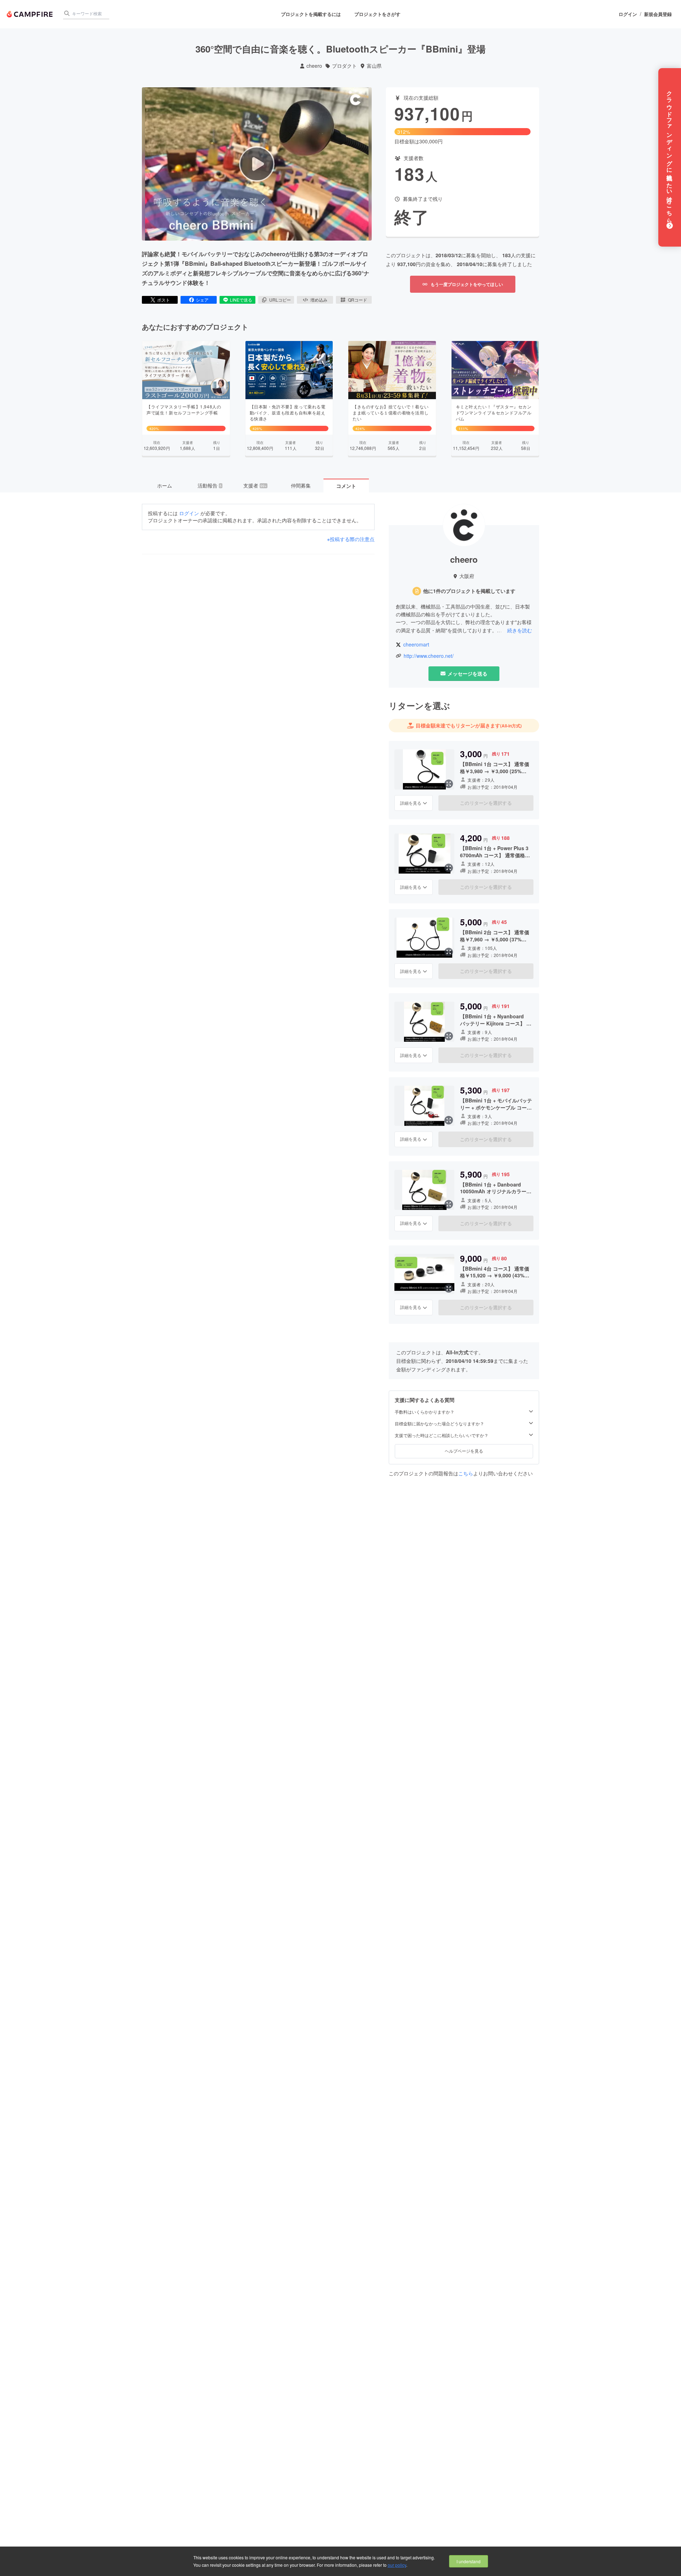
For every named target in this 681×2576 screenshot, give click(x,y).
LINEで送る (241, 300)
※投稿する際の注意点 (351, 539)
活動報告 (210, 485)
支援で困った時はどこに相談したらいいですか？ (442, 1435)
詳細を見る (411, 803)
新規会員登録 (658, 14)
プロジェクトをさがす (377, 14)
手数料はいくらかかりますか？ (425, 1412)
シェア (202, 300)
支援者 (255, 485)
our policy (397, 2565)
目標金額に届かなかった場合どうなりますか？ (439, 1424)
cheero (314, 66)
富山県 (374, 66)
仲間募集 (301, 485)
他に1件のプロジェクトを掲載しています (469, 591)
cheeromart (416, 645)
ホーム (165, 485)
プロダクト (344, 66)
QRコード (358, 300)
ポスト (164, 300)
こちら (466, 1473)
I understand (469, 2561)
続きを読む (520, 630)
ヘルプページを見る (464, 1451)
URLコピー (280, 300)
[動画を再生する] (257, 164)
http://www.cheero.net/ (429, 656)
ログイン (628, 14)
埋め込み (319, 300)
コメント (346, 486)
